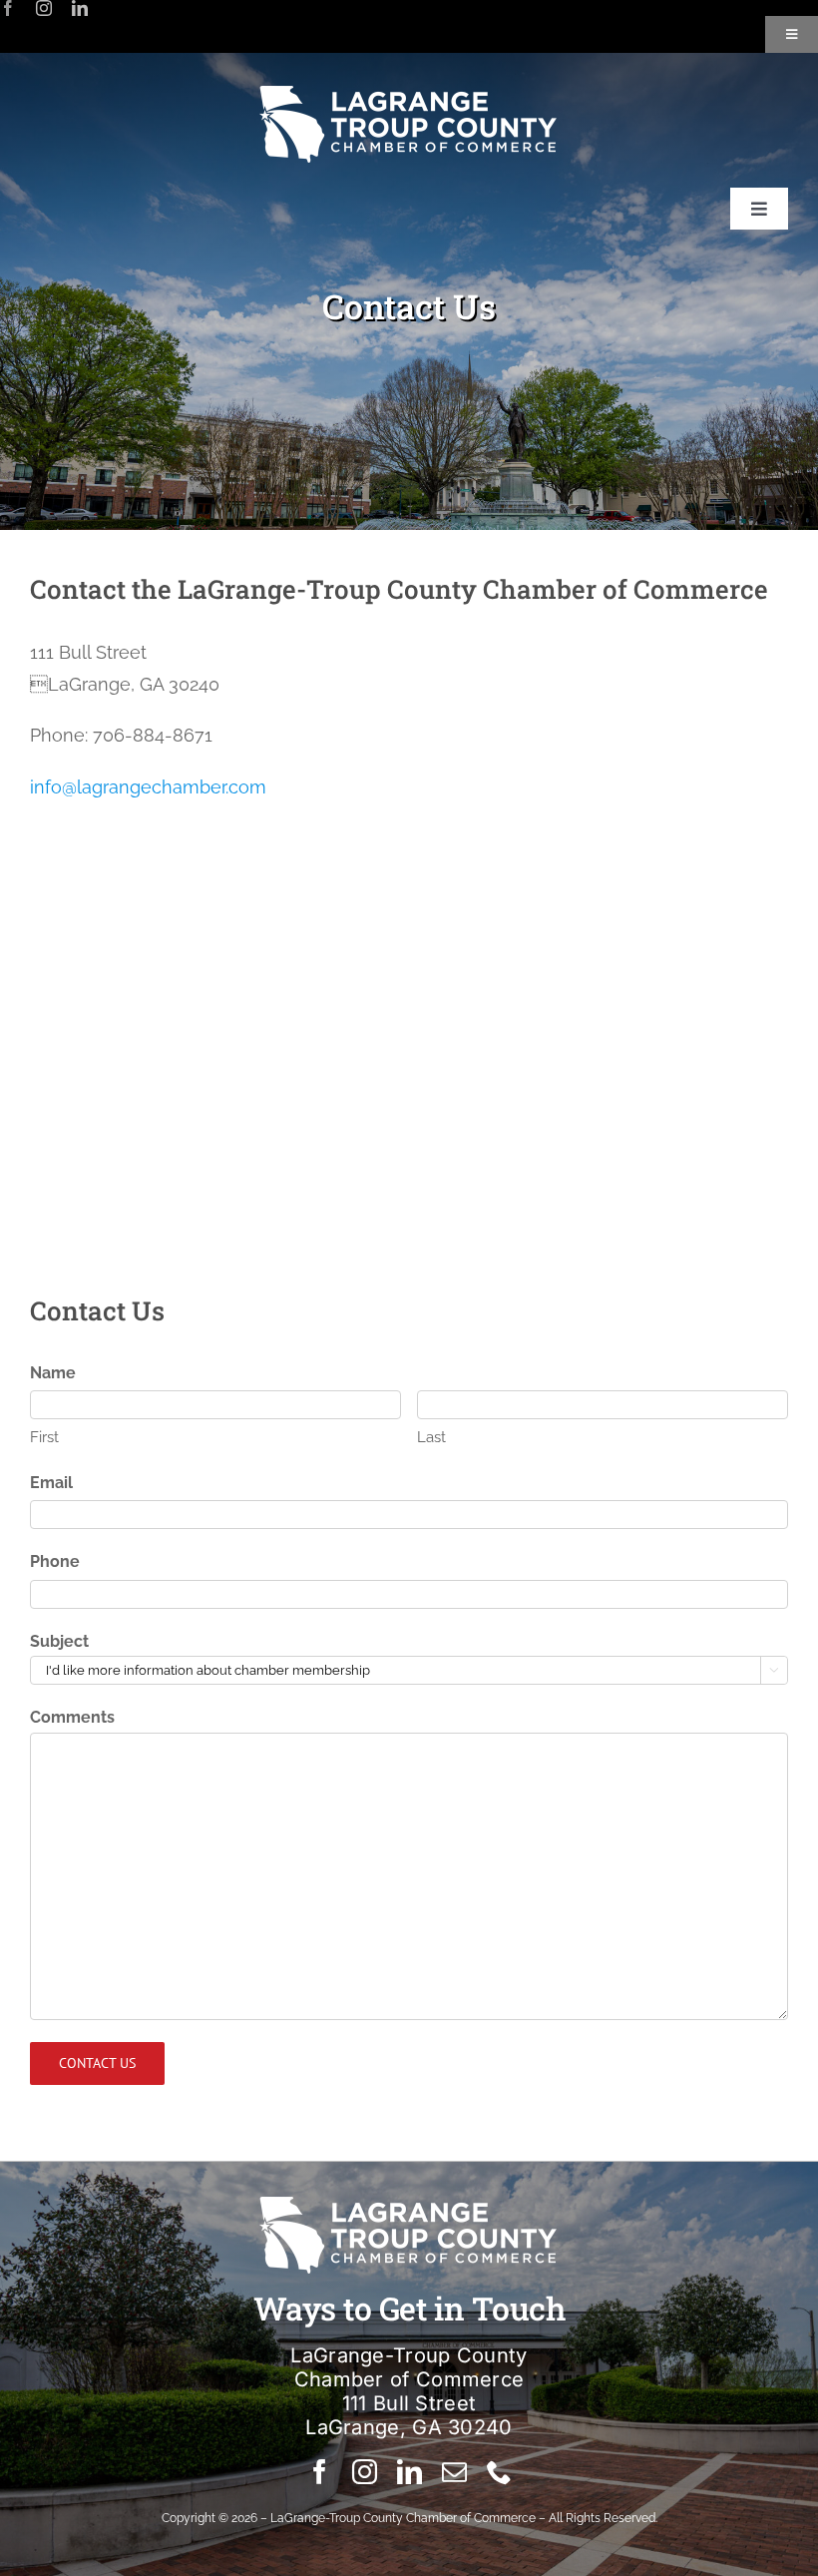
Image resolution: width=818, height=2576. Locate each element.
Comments (72, 1717)
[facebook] (8, 8)
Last (431, 1437)
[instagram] (44, 8)
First (44, 1437)
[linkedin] (80, 8)
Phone (55, 1561)
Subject (59, 1641)
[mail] (454, 2472)
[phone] (499, 2472)
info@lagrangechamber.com (148, 787)
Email (51, 1483)
